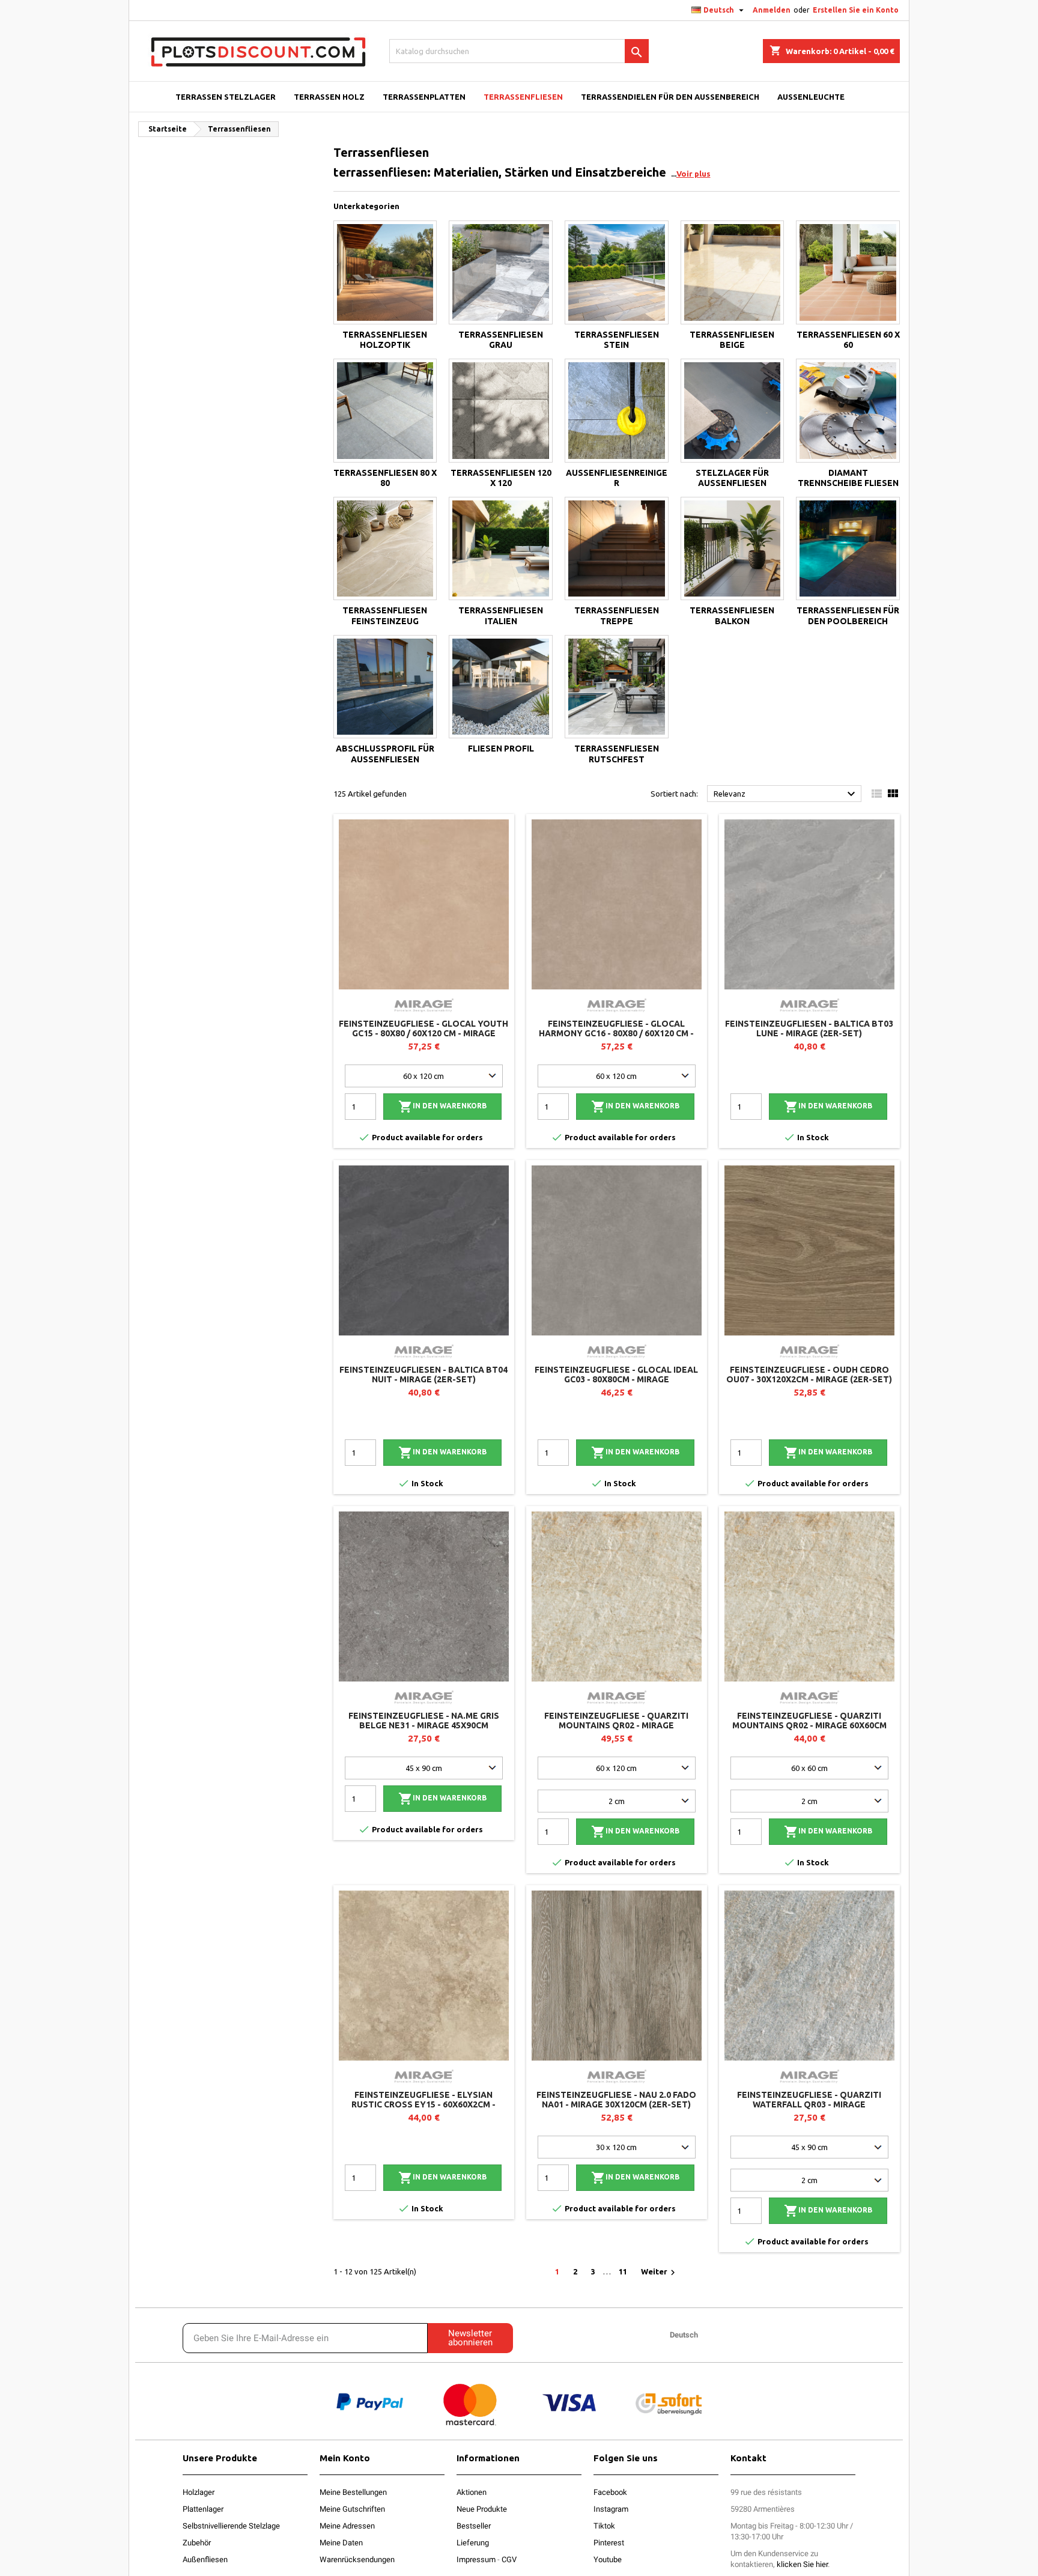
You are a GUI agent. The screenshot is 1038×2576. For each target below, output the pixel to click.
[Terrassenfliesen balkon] (733, 549)
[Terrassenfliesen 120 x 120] (501, 411)
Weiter (660, 2273)
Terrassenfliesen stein (617, 340)
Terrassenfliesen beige (732, 340)
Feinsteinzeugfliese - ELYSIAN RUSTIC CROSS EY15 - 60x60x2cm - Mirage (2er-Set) (423, 2104)
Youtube (608, 2559)
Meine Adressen (347, 2526)
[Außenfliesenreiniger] (617, 411)
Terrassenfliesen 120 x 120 (501, 478)
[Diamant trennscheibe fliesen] (848, 411)
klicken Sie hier (802, 2564)
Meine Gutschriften (352, 2509)
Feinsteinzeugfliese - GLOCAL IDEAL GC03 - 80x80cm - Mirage (616, 1375)
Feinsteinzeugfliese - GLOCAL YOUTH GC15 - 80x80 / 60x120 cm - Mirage (423, 1028)
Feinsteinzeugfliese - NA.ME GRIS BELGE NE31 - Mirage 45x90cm (424, 1721)
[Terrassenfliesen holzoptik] (385, 272)
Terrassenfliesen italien (501, 616)
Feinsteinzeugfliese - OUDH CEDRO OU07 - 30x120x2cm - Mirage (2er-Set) (809, 1375)
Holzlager (199, 2492)
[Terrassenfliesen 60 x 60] (848, 272)
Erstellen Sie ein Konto (856, 10)
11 (623, 2271)
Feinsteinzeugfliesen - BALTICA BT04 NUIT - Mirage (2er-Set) (423, 1375)
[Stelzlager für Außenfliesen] (733, 411)
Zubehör (197, 2543)
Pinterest (609, 2543)
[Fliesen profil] (501, 687)
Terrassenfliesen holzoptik (385, 340)
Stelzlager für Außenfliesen (732, 478)
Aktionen (472, 2492)
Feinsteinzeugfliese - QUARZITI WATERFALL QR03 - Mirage (809, 2100)
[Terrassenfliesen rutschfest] (617, 687)
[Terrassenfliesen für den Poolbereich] (848, 549)
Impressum (476, 2559)
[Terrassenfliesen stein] (617, 272)
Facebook (610, 2492)
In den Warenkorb (442, 1107)
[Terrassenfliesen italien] (501, 549)
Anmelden (772, 10)
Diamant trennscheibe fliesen (848, 478)
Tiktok (604, 2526)
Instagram (611, 2509)
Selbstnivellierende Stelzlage (231, 2526)
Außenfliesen (205, 2559)
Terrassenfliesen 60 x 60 (848, 340)
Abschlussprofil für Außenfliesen (385, 754)
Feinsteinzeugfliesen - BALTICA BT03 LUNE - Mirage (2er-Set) (809, 1028)
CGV (509, 2559)
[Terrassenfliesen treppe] (617, 549)
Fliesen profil (501, 749)
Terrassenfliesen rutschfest (617, 754)
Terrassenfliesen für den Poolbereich (848, 616)
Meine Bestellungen (353, 2492)
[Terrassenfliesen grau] (501, 272)
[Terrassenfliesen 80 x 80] (385, 411)
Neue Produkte (482, 2509)
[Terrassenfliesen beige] (733, 272)
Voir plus (694, 174)
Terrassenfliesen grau (501, 340)
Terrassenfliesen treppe (617, 616)
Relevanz (786, 794)
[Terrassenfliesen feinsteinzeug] (385, 549)
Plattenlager (203, 2509)
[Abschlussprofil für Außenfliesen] (385, 687)
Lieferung (473, 2543)
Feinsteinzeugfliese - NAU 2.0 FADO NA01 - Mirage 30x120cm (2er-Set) (616, 2100)
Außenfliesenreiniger (617, 478)
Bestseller (474, 2526)
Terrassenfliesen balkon (732, 616)
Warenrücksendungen (357, 2559)
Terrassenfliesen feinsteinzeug (385, 616)
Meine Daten (341, 2543)
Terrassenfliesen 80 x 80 (385, 478)
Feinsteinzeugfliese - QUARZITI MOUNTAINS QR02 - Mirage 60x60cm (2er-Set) (809, 1725)
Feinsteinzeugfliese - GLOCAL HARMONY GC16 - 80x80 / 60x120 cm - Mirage (616, 1033)
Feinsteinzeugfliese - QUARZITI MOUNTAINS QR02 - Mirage (616, 1721)
